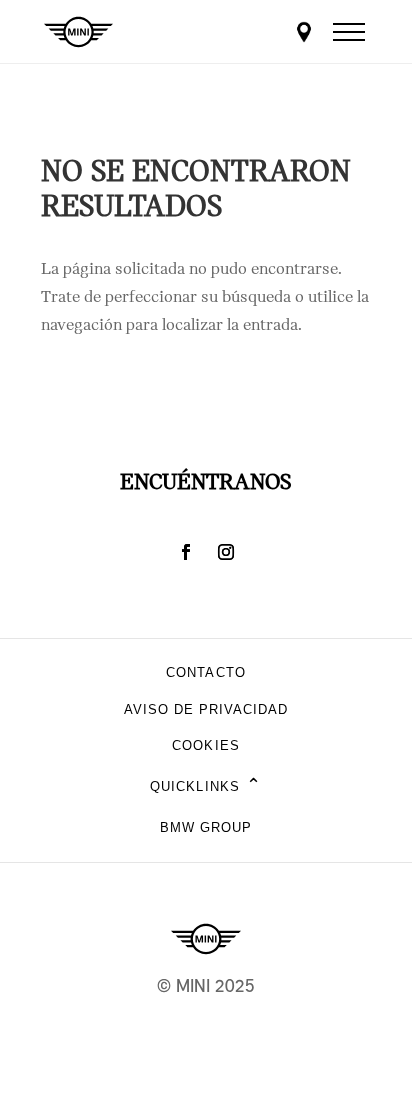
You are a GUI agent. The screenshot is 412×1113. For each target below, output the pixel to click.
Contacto (205, 672)
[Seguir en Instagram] (226, 552)
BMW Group (206, 827)
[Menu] (349, 32)
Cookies (205, 745)
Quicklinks (205, 786)
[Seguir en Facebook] (186, 552)
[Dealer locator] (304, 32)
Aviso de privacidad (206, 709)
